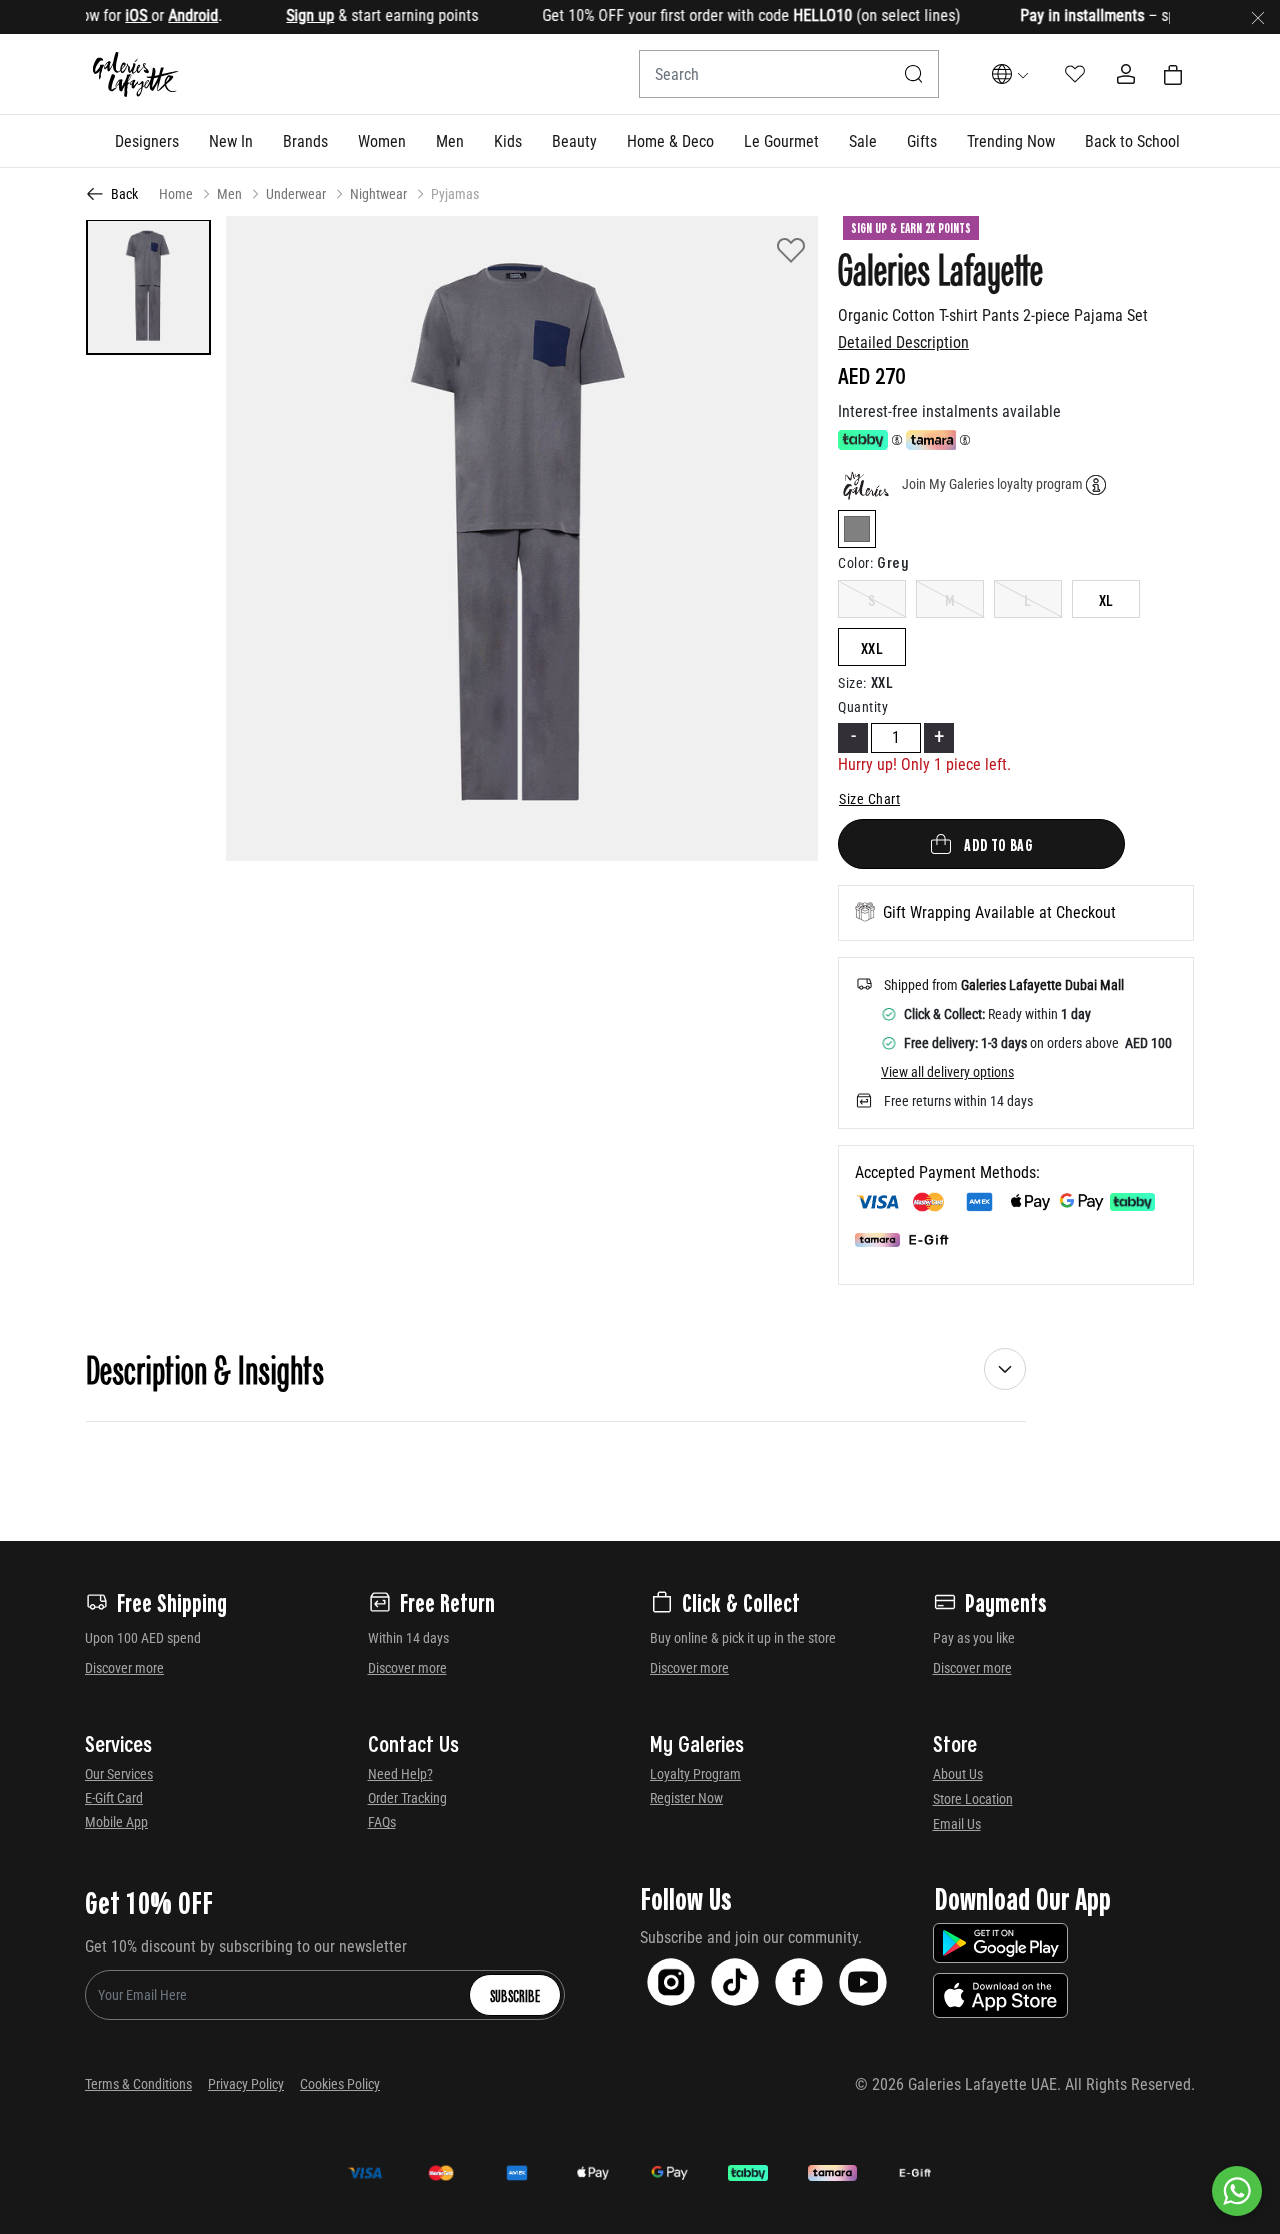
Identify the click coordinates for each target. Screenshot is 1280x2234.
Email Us (957, 1824)
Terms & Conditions (138, 2084)
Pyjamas (455, 194)
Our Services (119, 1774)
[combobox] (789, 74)
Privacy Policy (246, 2084)
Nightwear (378, 194)
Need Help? (400, 1774)
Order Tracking (407, 1798)
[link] (305, 141)
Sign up (279, 15)
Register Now (686, 1798)
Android (162, 15)
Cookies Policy (340, 2084)
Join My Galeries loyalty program (992, 484)
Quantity (863, 707)
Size (852, 683)
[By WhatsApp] (1237, 2191)
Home (176, 194)
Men (229, 194)
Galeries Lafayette (940, 268)
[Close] (1258, 17)
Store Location (973, 1799)
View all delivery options (947, 1072)
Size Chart (869, 799)
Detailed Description (903, 342)
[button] (147, 141)
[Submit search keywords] (914, 74)
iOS (107, 15)
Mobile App (116, 1822)
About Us (958, 1774)
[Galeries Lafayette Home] (136, 74)
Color (855, 563)
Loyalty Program (695, 1774)
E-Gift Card (114, 1798)
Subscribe (515, 1995)
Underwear (296, 194)
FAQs (382, 1822)
